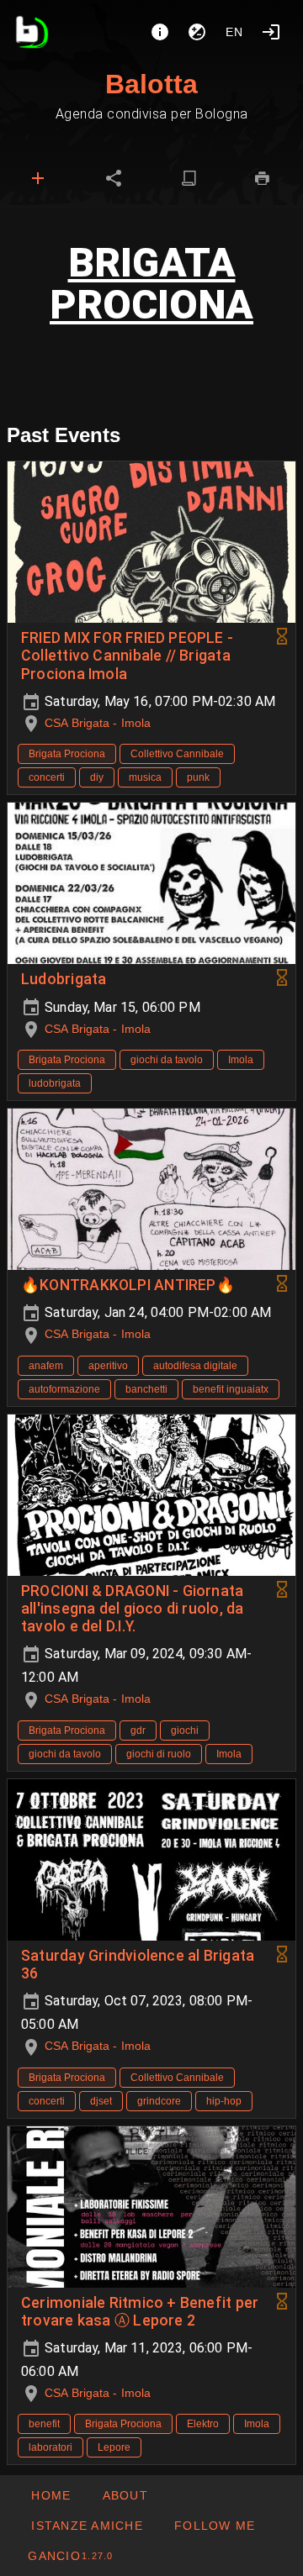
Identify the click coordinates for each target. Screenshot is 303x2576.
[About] (160, 32)
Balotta (151, 84)
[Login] (271, 32)
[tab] (38, 178)
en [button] (235, 32)
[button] (87, 2526)
